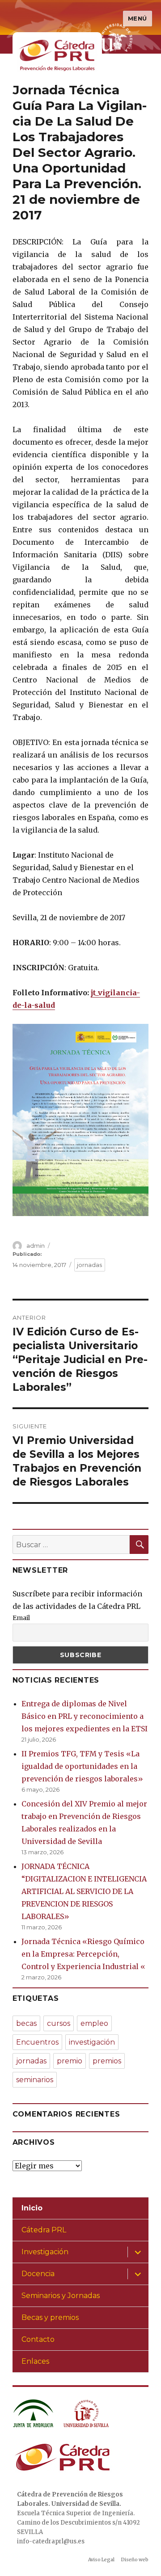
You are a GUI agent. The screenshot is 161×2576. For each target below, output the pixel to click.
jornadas (89, 1265)
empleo (94, 2023)
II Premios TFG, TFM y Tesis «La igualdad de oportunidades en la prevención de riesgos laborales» (82, 1766)
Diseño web (135, 2560)
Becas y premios (50, 2317)
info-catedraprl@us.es (51, 2541)
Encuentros (37, 2042)
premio (70, 2061)
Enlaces (35, 2361)
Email (21, 1618)
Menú (138, 18)
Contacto (38, 2339)
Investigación (45, 2252)
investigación (92, 2042)
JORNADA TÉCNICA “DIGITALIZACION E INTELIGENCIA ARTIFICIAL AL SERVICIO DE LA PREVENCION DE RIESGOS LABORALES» (84, 1891)
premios (107, 2061)
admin (36, 1246)
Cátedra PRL (44, 2230)
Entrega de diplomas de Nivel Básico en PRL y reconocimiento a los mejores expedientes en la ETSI (85, 1716)
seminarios (35, 2080)
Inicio (32, 2208)
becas (26, 2023)
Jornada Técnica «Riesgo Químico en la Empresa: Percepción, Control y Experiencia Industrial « (83, 1954)
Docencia (38, 2274)
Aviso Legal (101, 2560)
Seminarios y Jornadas (61, 2296)
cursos (59, 2023)
